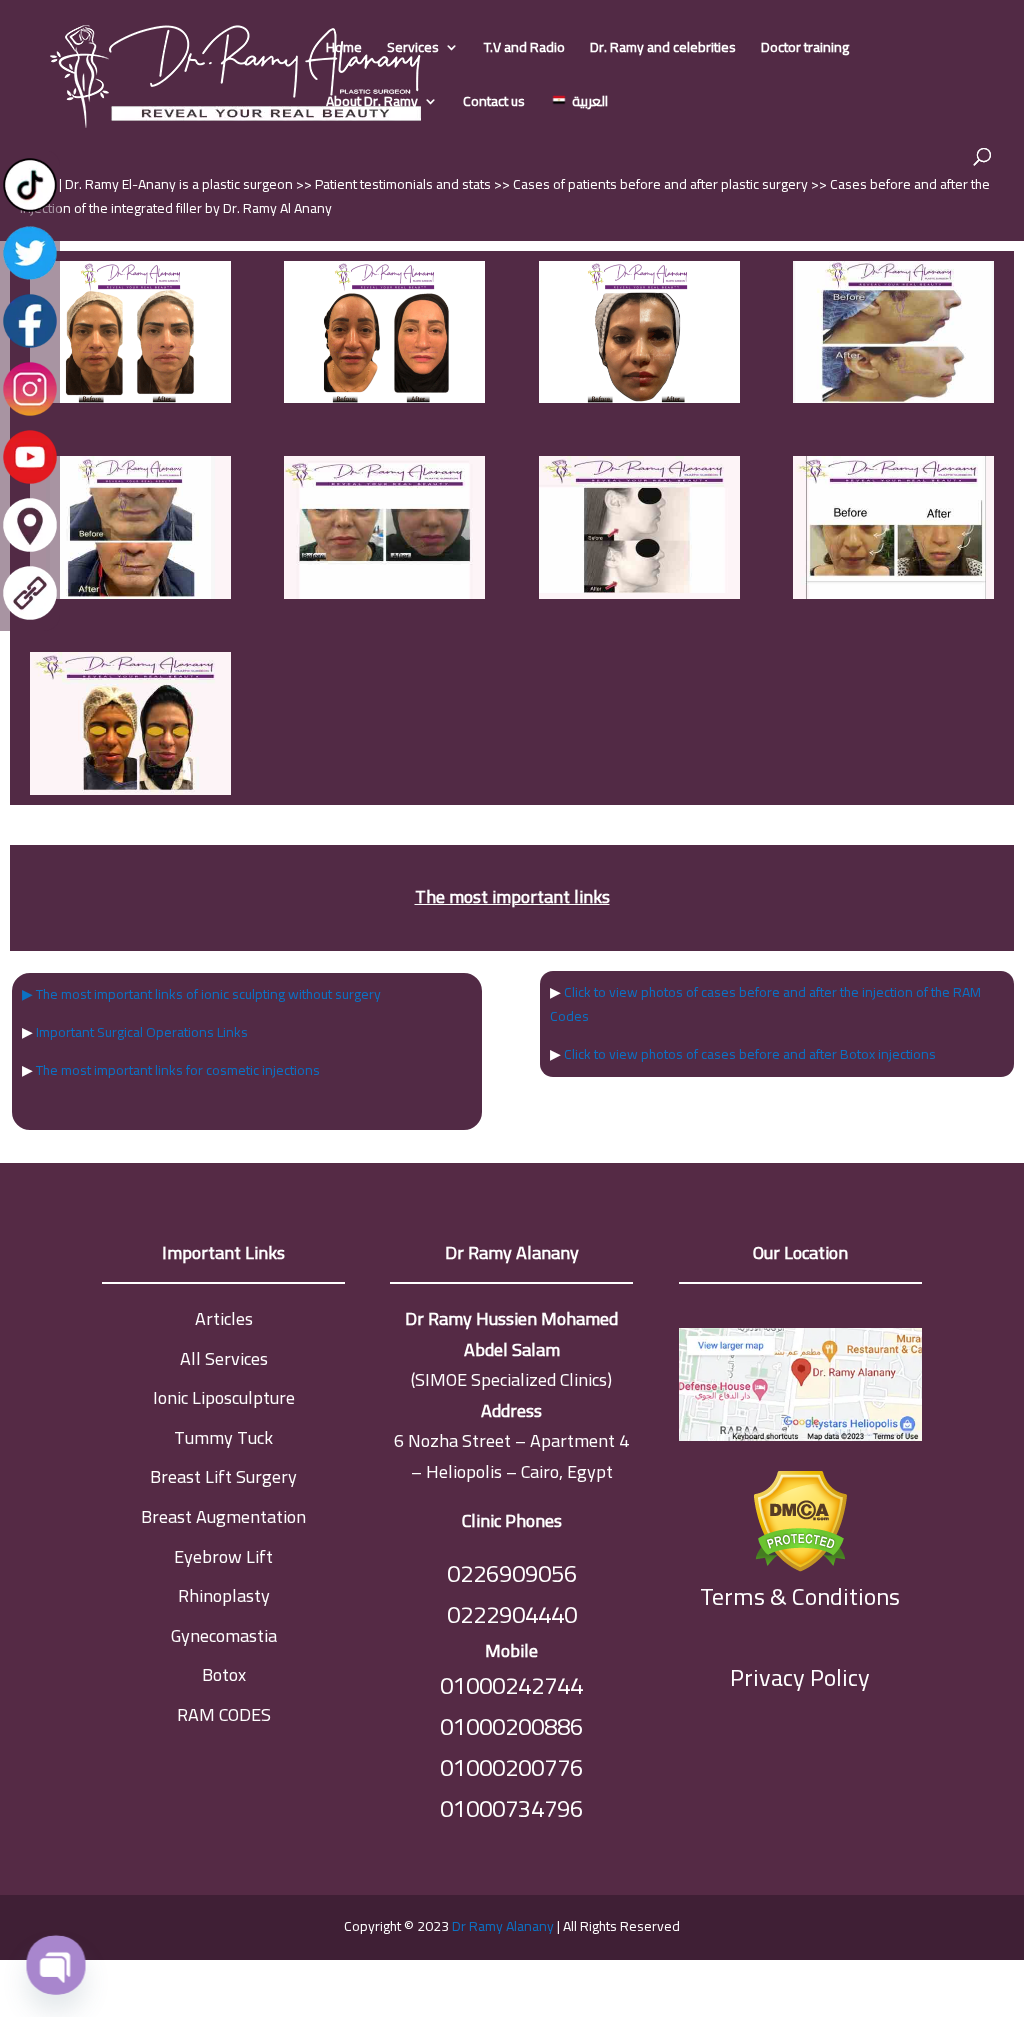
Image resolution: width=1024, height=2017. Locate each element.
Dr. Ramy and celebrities (663, 50)
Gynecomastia (224, 1635)
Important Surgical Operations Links (142, 1032)
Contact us (494, 104)
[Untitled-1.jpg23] (384, 594)
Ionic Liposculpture (224, 1397)
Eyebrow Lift (223, 1556)
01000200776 (511, 1767)
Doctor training (805, 50)
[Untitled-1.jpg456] (130, 790)
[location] (30, 550)
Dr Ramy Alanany (503, 1926)
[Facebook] (30, 346)
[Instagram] (30, 414)
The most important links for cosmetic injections (178, 1070)
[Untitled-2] (893, 398)
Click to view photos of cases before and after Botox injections (750, 1054)
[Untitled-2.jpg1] (130, 594)
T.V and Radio (524, 50)
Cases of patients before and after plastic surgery (662, 184)
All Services (224, 1358)
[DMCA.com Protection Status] (800, 1516)
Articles (224, 1318)
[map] (800, 1389)
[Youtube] (30, 482)
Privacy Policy (800, 1677)
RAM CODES (224, 1714)
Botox (224, 1674)
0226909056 (512, 1573)
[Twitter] (30, 278)
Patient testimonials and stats (404, 184)
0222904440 (512, 1614)
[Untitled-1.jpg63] (639, 594)
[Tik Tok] (30, 210)
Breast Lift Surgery (223, 1476)
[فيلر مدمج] (639, 398)
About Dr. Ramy (372, 104)
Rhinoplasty (224, 1595)
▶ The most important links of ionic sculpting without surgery (201, 994)
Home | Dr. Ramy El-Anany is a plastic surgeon (158, 184)
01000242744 (511, 1685)
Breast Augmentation (223, 1516)
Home (344, 50)
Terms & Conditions (800, 1597)
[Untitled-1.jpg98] (893, 594)
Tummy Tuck (223, 1437)
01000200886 (511, 1726)
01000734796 (511, 1808)
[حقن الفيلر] (130, 398)
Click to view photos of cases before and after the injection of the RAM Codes (765, 1004)
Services (413, 50)
